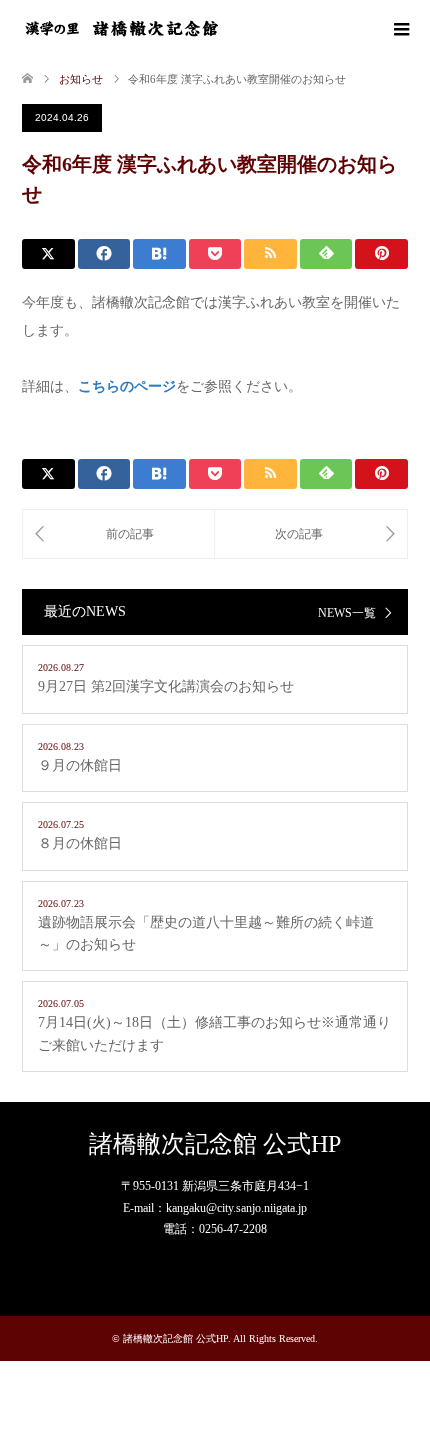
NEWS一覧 (347, 613)
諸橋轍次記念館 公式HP (215, 1144)
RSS (215, 1272)
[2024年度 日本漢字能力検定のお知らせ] (118, 534)
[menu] (400, 30)
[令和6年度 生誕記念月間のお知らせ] (311, 534)
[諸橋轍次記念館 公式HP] (122, 28)
